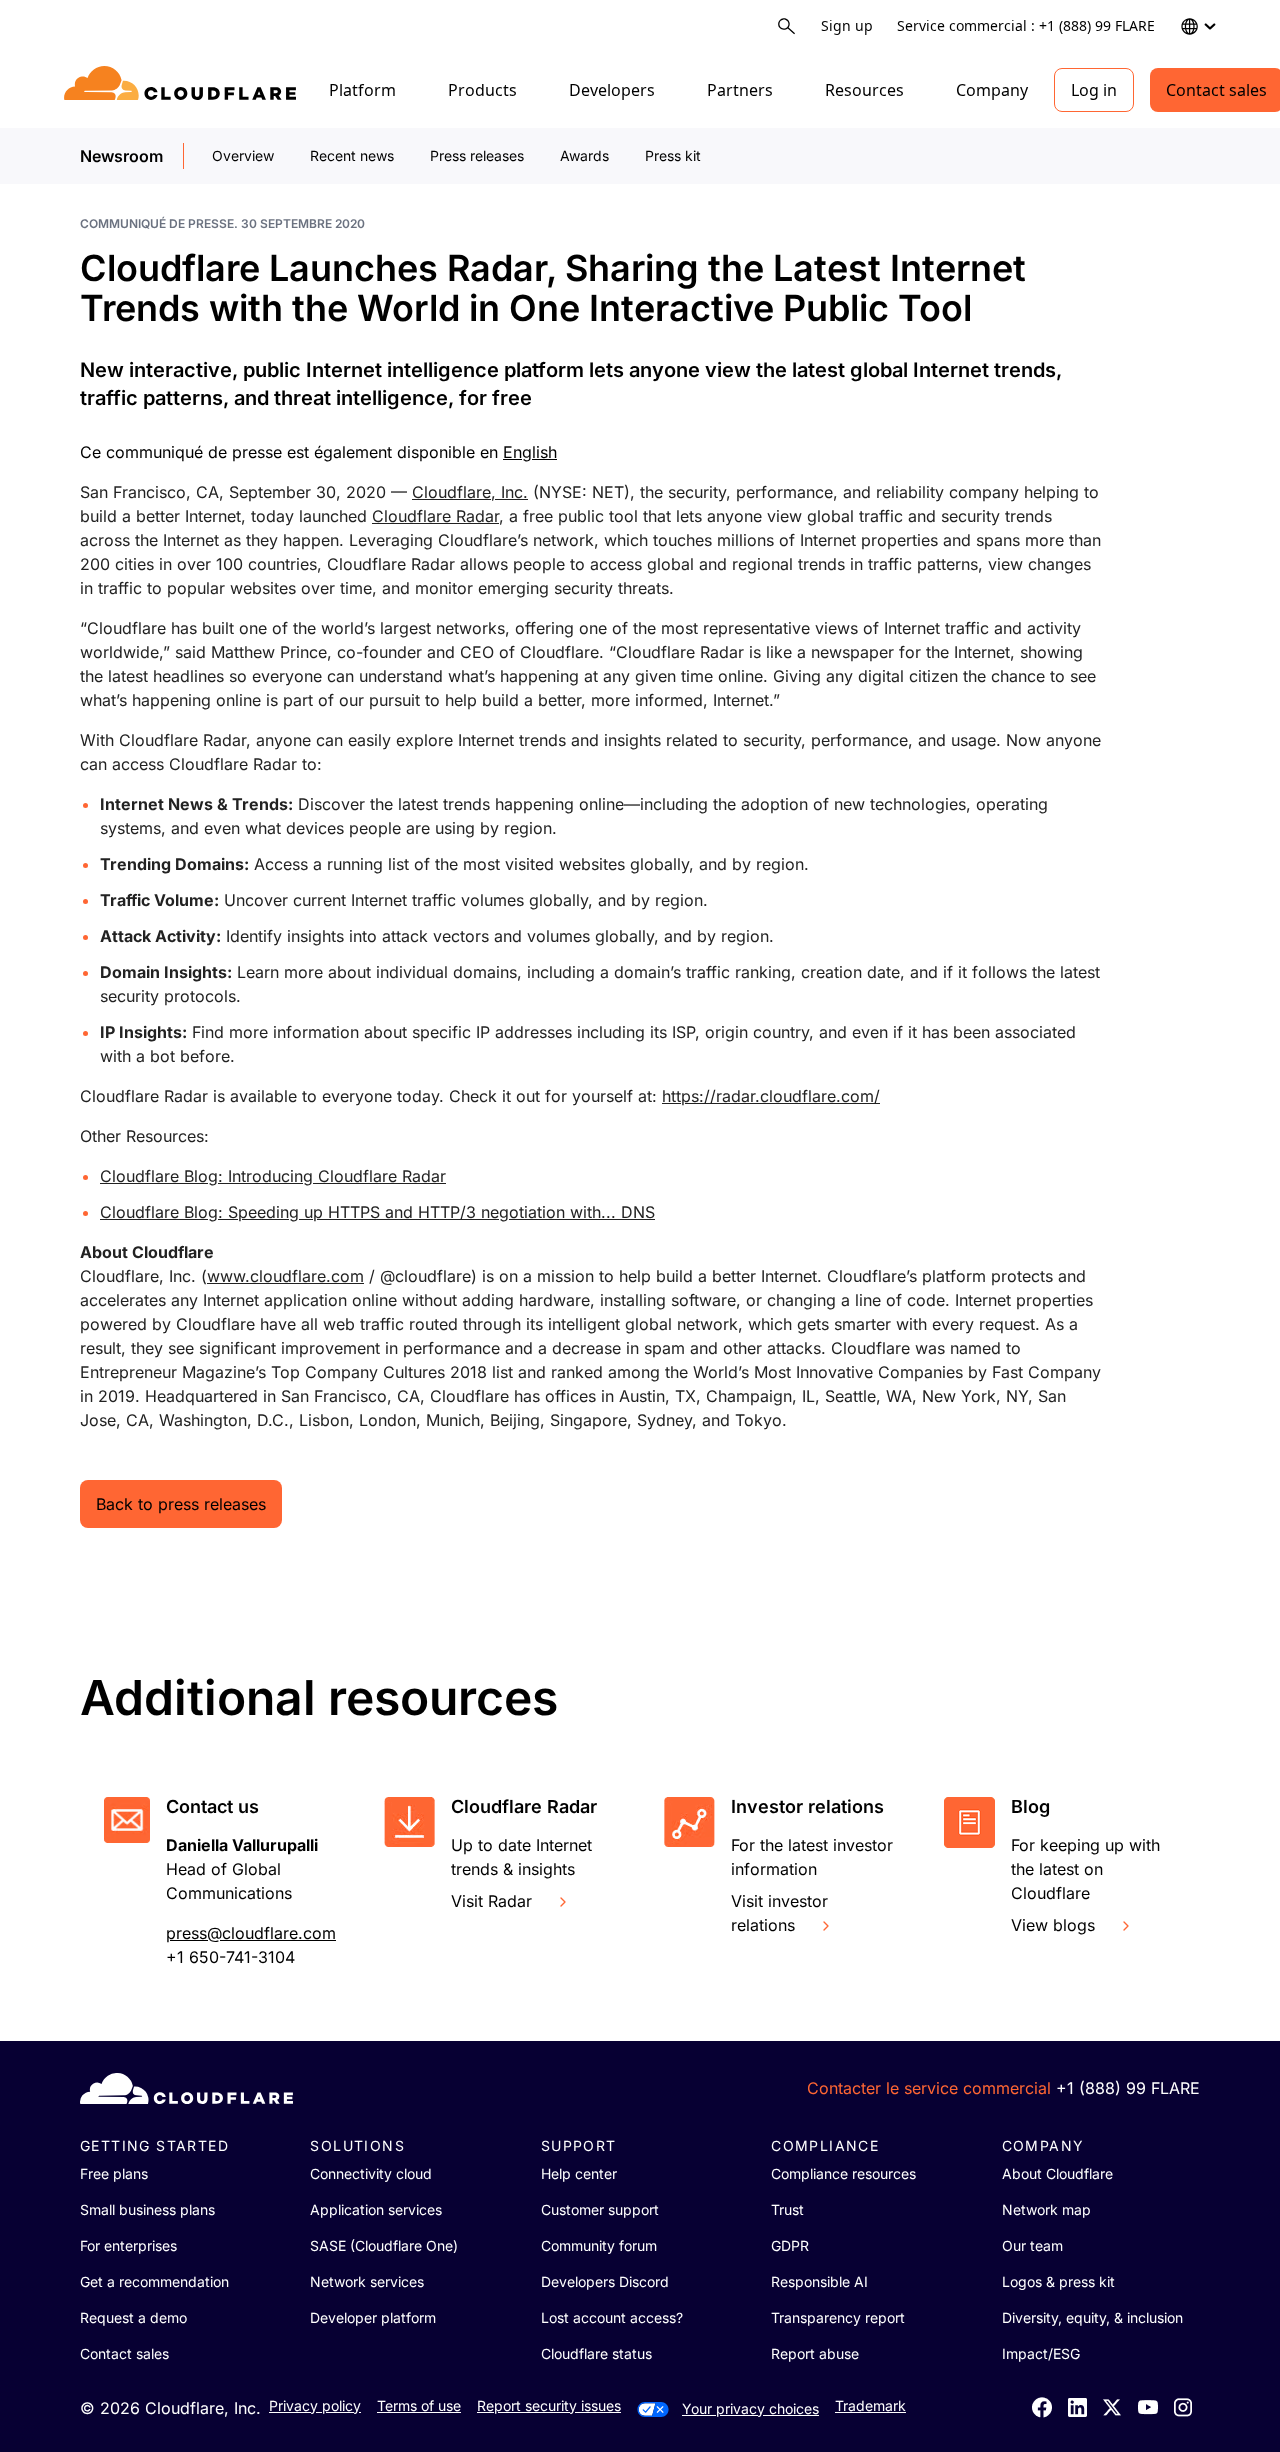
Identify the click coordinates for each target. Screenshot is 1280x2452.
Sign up (847, 25)
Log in (1094, 90)
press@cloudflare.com (251, 1933)
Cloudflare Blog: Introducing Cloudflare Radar (273, 1176)
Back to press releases (181, 1504)
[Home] (183, 90)
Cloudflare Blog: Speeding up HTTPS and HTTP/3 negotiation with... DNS (377, 1212)
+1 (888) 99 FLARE (1128, 2088)
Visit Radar (491, 1901)
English (530, 452)
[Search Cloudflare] (786, 26)
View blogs (1053, 1925)
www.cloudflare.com (285, 1276)
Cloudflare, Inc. (470, 492)
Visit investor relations (779, 1913)
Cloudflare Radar (435, 516)
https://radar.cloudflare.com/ (771, 1096)
